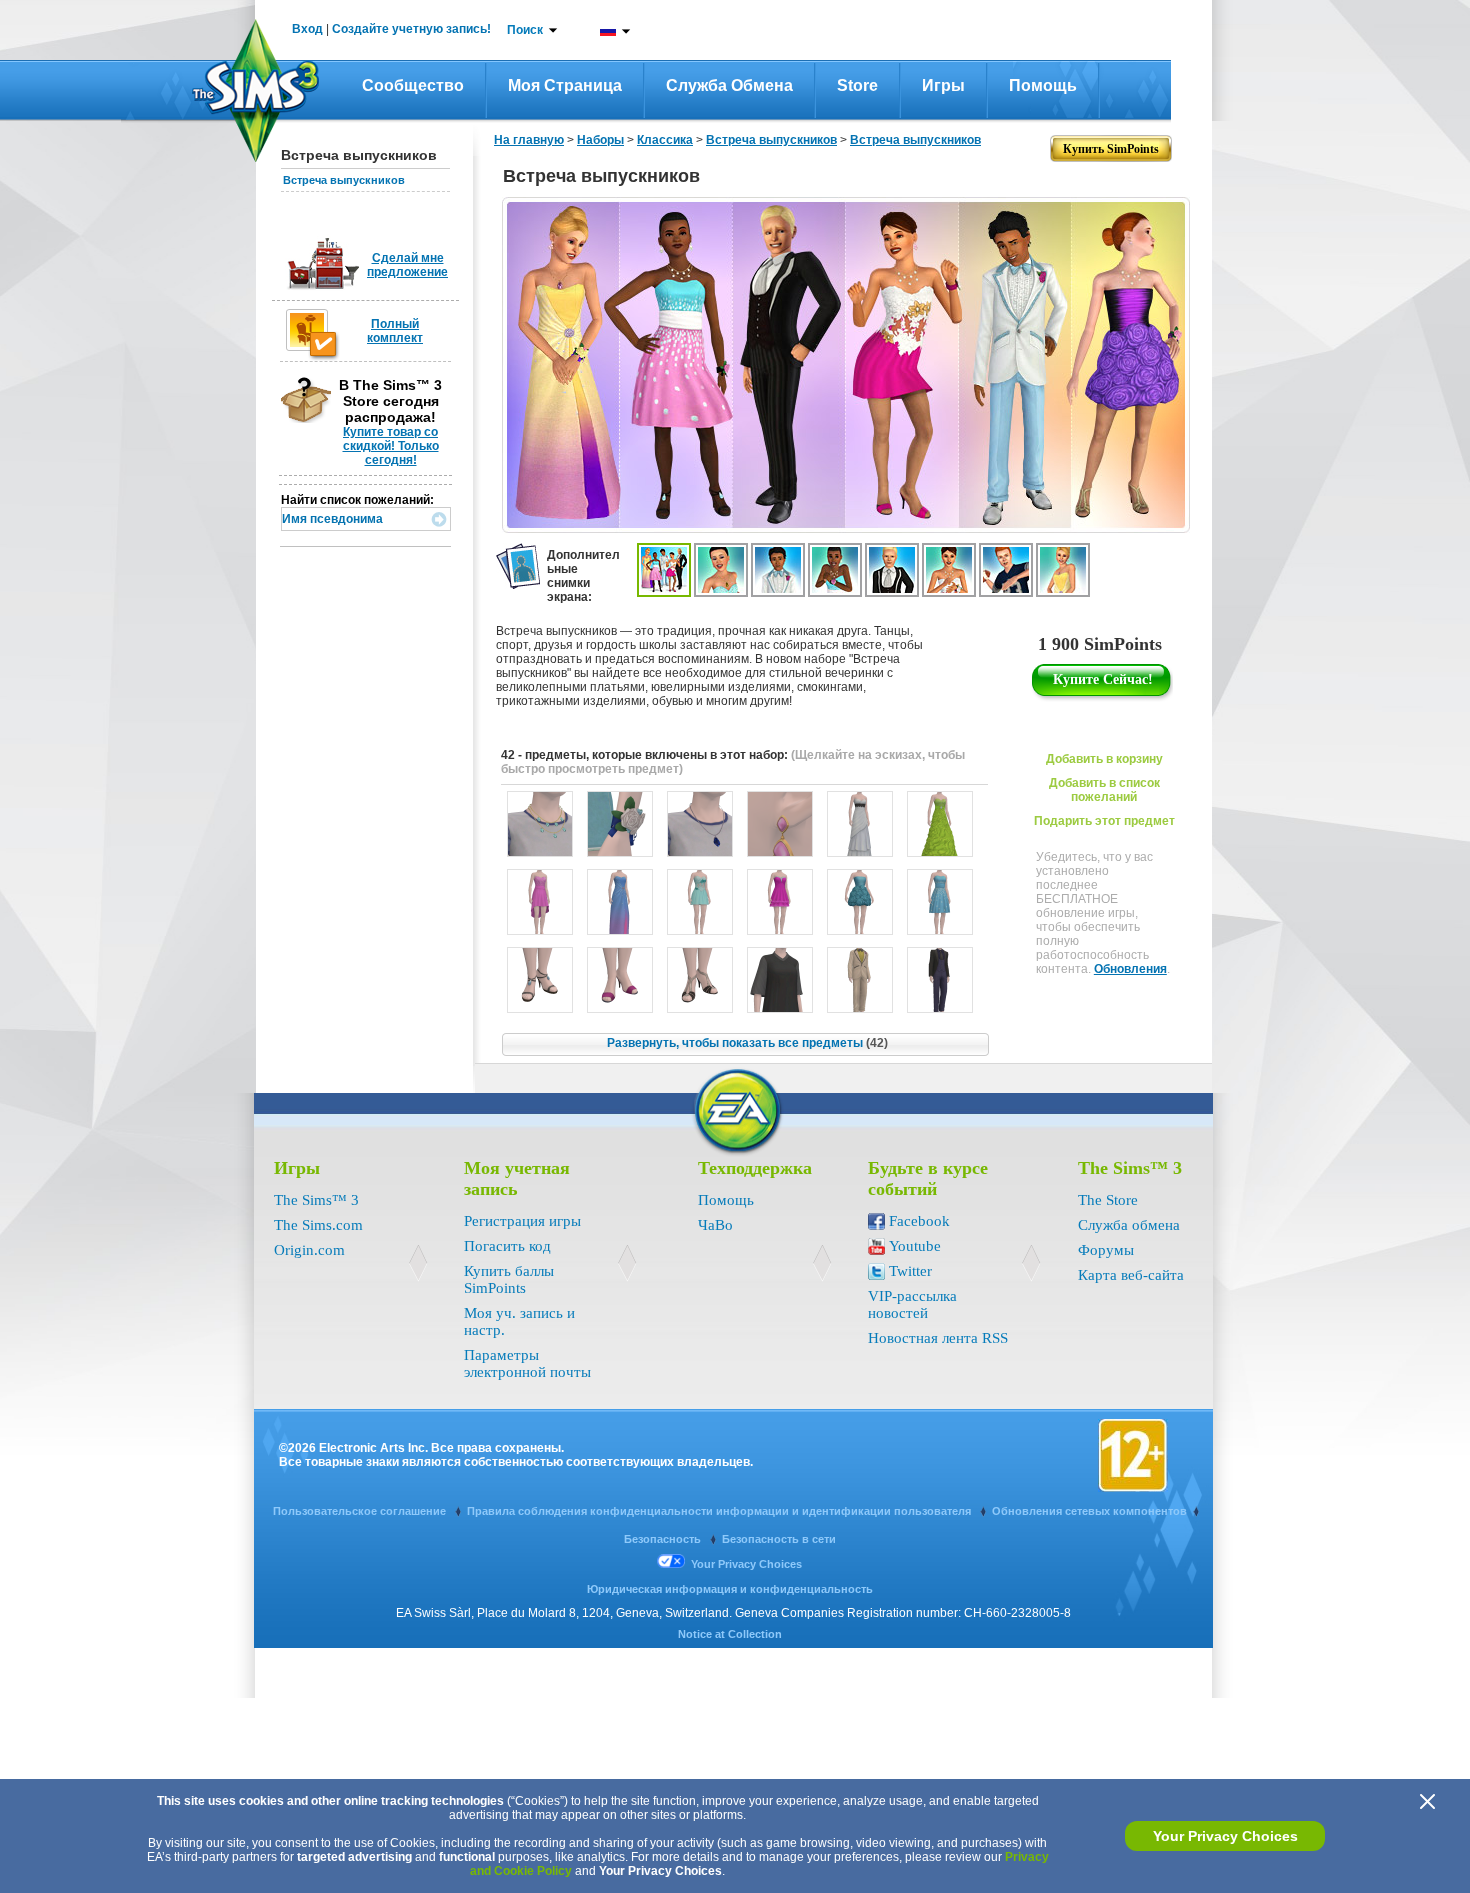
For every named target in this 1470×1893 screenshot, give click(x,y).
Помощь (1043, 85)
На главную (529, 140)
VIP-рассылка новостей (912, 1304)
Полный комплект (395, 331)
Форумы (1106, 1250)
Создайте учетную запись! (411, 29)
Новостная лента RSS (938, 1338)
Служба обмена (729, 85)
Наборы (600, 140)
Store (857, 85)
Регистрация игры (522, 1221)
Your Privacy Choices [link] (746, 1564)
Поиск (525, 30)
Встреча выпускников (344, 180)
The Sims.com (318, 1225)
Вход (307, 29)
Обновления (1130, 969)
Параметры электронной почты (527, 1363)
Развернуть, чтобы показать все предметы (747, 1043)
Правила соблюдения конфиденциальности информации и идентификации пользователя (720, 1511)
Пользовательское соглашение (361, 1511)
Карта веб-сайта (1131, 1275)
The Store (1108, 1200)
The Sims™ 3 (316, 1200)
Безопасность (664, 1539)
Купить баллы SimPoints (509, 1279)
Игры (943, 85)
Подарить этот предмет (1104, 821)
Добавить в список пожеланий (1104, 790)
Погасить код (507, 1246)
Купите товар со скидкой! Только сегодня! (391, 446)
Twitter (910, 1271)
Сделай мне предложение (407, 265)
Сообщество (413, 85)
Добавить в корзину (1104, 759)
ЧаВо (715, 1225)
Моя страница (565, 85)
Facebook (919, 1221)
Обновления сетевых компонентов (1089, 1511)
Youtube (915, 1246)
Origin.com (309, 1250)
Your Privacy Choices (1225, 1836)
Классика (665, 140)
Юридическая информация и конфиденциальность (730, 1589)
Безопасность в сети (779, 1539)
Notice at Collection (730, 1634)
